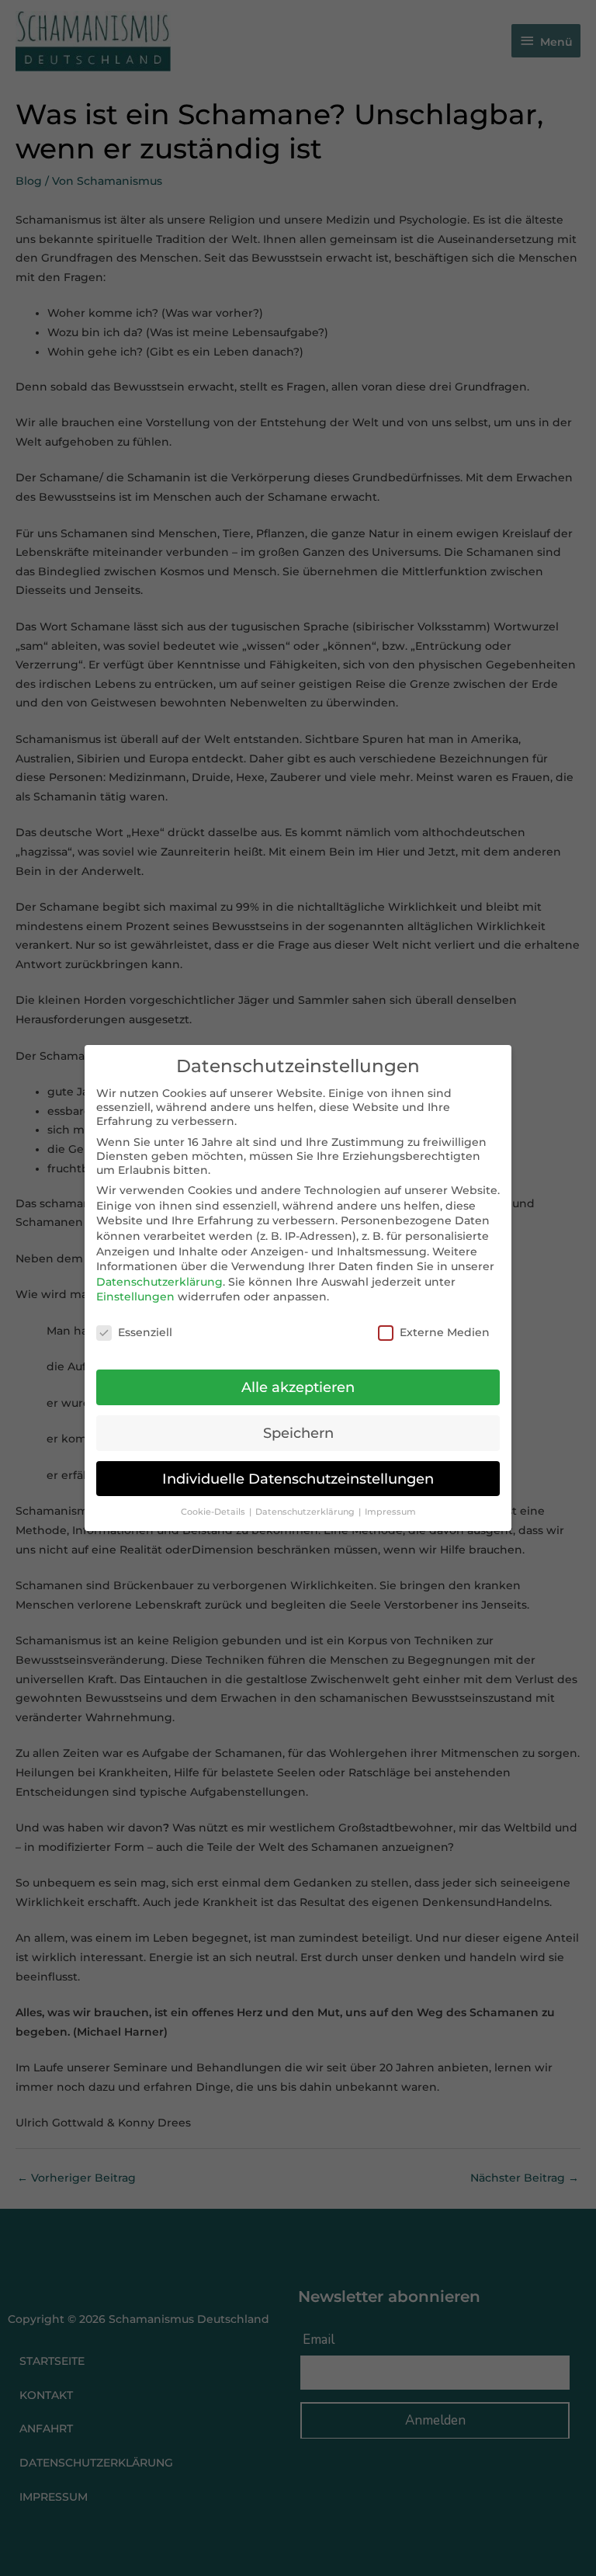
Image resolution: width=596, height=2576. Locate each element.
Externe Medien (445, 1332)
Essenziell (145, 1332)
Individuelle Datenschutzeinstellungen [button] (298, 1479)
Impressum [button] (390, 1512)
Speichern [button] (298, 1433)
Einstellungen (135, 1297)
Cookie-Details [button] (214, 1512)
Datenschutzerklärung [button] (306, 1512)
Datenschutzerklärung (159, 1282)
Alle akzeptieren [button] (298, 1387)
